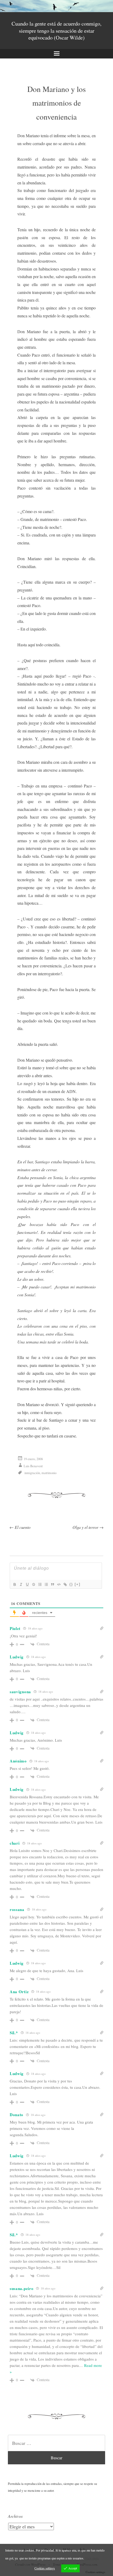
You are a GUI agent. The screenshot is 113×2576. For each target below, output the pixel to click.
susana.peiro (22, 2288)
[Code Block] (59, 1584)
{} (71, 1584)
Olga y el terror (88, 1527)
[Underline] (27, 1584)
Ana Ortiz (19, 1992)
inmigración (32, 1473)
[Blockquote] (52, 1584)
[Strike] (33, 1584)
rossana (17, 1909)
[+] (78, 1584)
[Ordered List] (40, 1584)
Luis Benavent (33, 1466)
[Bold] (14, 1584)
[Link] (65, 1584)
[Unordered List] (46, 1584)
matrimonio (49, 1473)
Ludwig (17, 1657)
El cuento (20, 1527)
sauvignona (20, 1692)
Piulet (15, 1628)
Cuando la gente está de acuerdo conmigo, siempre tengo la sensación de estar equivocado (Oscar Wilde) (56, 30)
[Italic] (21, 1584)
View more (92, 2558)
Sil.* (14, 2033)
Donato (17, 2115)
